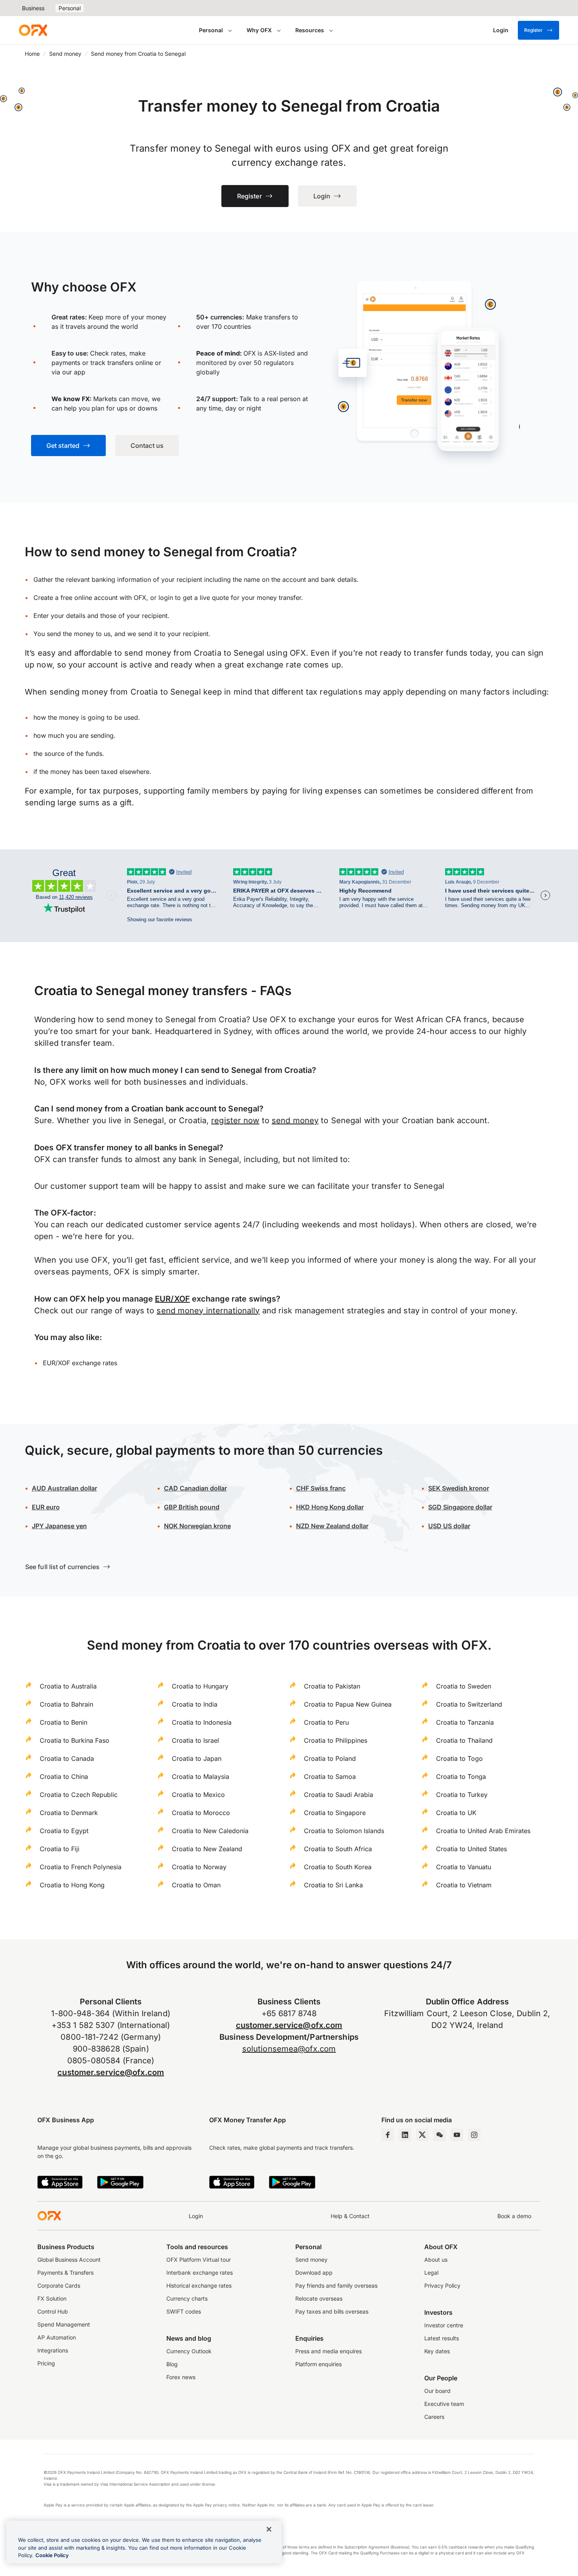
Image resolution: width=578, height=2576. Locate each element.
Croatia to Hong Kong (72, 1885)
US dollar (456, 1526)
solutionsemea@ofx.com (289, 2049)
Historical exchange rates (199, 2285)
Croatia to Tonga (461, 1777)
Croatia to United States (471, 1849)
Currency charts (187, 2298)
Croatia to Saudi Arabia (339, 1795)
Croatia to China (64, 1777)
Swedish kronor (459, 1488)
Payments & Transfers (65, 2273)
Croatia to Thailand (464, 1740)
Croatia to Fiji (60, 1849)
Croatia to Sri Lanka (333, 1885)
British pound (192, 1507)
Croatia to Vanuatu (464, 1867)
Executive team (444, 2404)
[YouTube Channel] (457, 2135)
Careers (434, 2417)
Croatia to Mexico (198, 1795)
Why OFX (259, 30)
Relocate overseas (319, 2298)
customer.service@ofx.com (111, 2072)
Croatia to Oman (196, 1885)
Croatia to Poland (330, 1758)
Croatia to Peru (326, 1722)
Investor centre (444, 2325)
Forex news (181, 2377)
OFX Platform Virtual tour (199, 2260)
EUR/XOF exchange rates (80, 1363)
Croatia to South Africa (338, 1849)
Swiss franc (321, 1488)
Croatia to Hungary (200, 1686)
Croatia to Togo (459, 1758)
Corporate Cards (59, 2285)
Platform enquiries (318, 2364)
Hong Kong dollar (330, 1507)
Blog (172, 2364)
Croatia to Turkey (462, 1795)
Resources (310, 30)
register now (235, 1120)
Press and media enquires (329, 2351)
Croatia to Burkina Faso (75, 1740)
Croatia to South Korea (338, 1867)
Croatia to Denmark (69, 1813)
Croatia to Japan (197, 1758)
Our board (437, 2391)
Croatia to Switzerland (469, 1704)
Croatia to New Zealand (207, 1849)
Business (33, 8)
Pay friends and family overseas (336, 2285)
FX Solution (52, 2298)
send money (295, 1120)
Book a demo (514, 2216)
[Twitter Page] (422, 2135)
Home (32, 54)
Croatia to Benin (64, 1722)
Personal (70, 8)
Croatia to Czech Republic (79, 1795)
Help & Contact (350, 2216)
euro (52, 1507)
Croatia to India (195, 1704)
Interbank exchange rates (200, 2273)
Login (196, 2216)
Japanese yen (59, 1526)
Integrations (53, 2350)
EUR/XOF (172, 1299)
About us (436, 2260)
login (166, 598)
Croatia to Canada (67, 1758)
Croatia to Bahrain (66, 1704)
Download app (314, 2273)
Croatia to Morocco (201, 1813)
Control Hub (53, 2311)
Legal (431, 2273)
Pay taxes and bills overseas (332, 2311)
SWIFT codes (184, 2311)
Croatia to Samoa (330, 1777)
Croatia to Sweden (464, 1686)
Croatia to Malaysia (201, 1777)
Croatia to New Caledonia (210, 1831)
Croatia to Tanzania (465, 1722)
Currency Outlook (189, 2351)
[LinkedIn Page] (405, 2135)
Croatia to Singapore (335, 1813)
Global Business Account (69, 2260)
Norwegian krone (197, 1526)
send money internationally (208, 1311)
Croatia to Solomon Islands (344, 1831)
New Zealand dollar (340, 1526)
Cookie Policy (52, 2555)
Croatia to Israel (195, 1740)
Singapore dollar (460, 1507)
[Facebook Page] (388, 2135)
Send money (65, 54)
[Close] (269, 2529)
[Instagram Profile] (474, 2135)
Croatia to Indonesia (202, 1722)
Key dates (437, 2351)
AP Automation (57, 2337)
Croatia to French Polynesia (81, 1867)
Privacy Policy (442, 2285)
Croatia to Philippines (336, 1740)
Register (533, 30)
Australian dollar (64, 1488)
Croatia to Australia (68, 1686)
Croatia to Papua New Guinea (348, 1704)
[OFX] (33, 30)
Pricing (46, 2363)
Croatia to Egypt (64, 1831)
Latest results (442, 2338)
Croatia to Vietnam (464, 1885)
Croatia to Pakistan (332, 1686)
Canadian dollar (195, 1488)
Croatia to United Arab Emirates (483, 1831)
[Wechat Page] (440, 2135)
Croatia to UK (456, 1813)
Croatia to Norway (199, 1867)
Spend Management (64, 2324)
